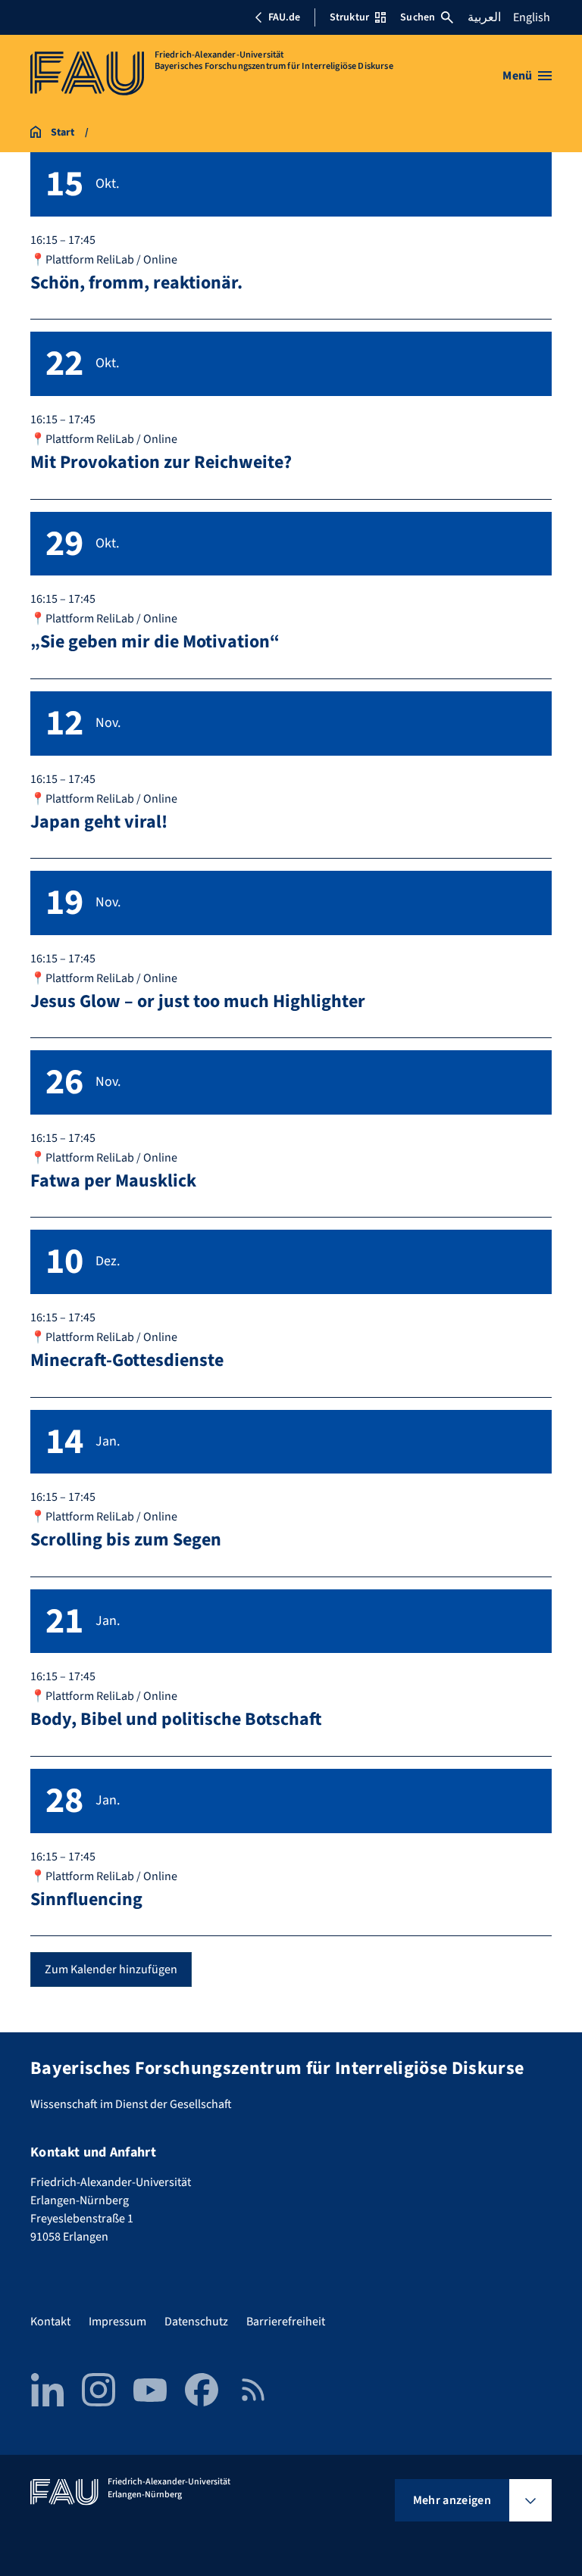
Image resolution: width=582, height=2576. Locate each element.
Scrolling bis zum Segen (126, 1540)
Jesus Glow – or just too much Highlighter (198, 1001)
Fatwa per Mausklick (113, 1181)
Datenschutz (196, 2322)
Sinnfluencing (86, 1899)
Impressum (117, 2322)
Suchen (418, 17)
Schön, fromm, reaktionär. (136, 283)
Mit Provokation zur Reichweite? (161, 462)
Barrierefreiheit (286, 2322)
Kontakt (50, 2322)
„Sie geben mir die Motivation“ (155, 642)
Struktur (349, 17)
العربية (484, 17)
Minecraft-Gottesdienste (127, 1360)
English (532, 17)
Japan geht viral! (99, 822)
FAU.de (284, 17)
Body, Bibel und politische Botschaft (176, 1719)
